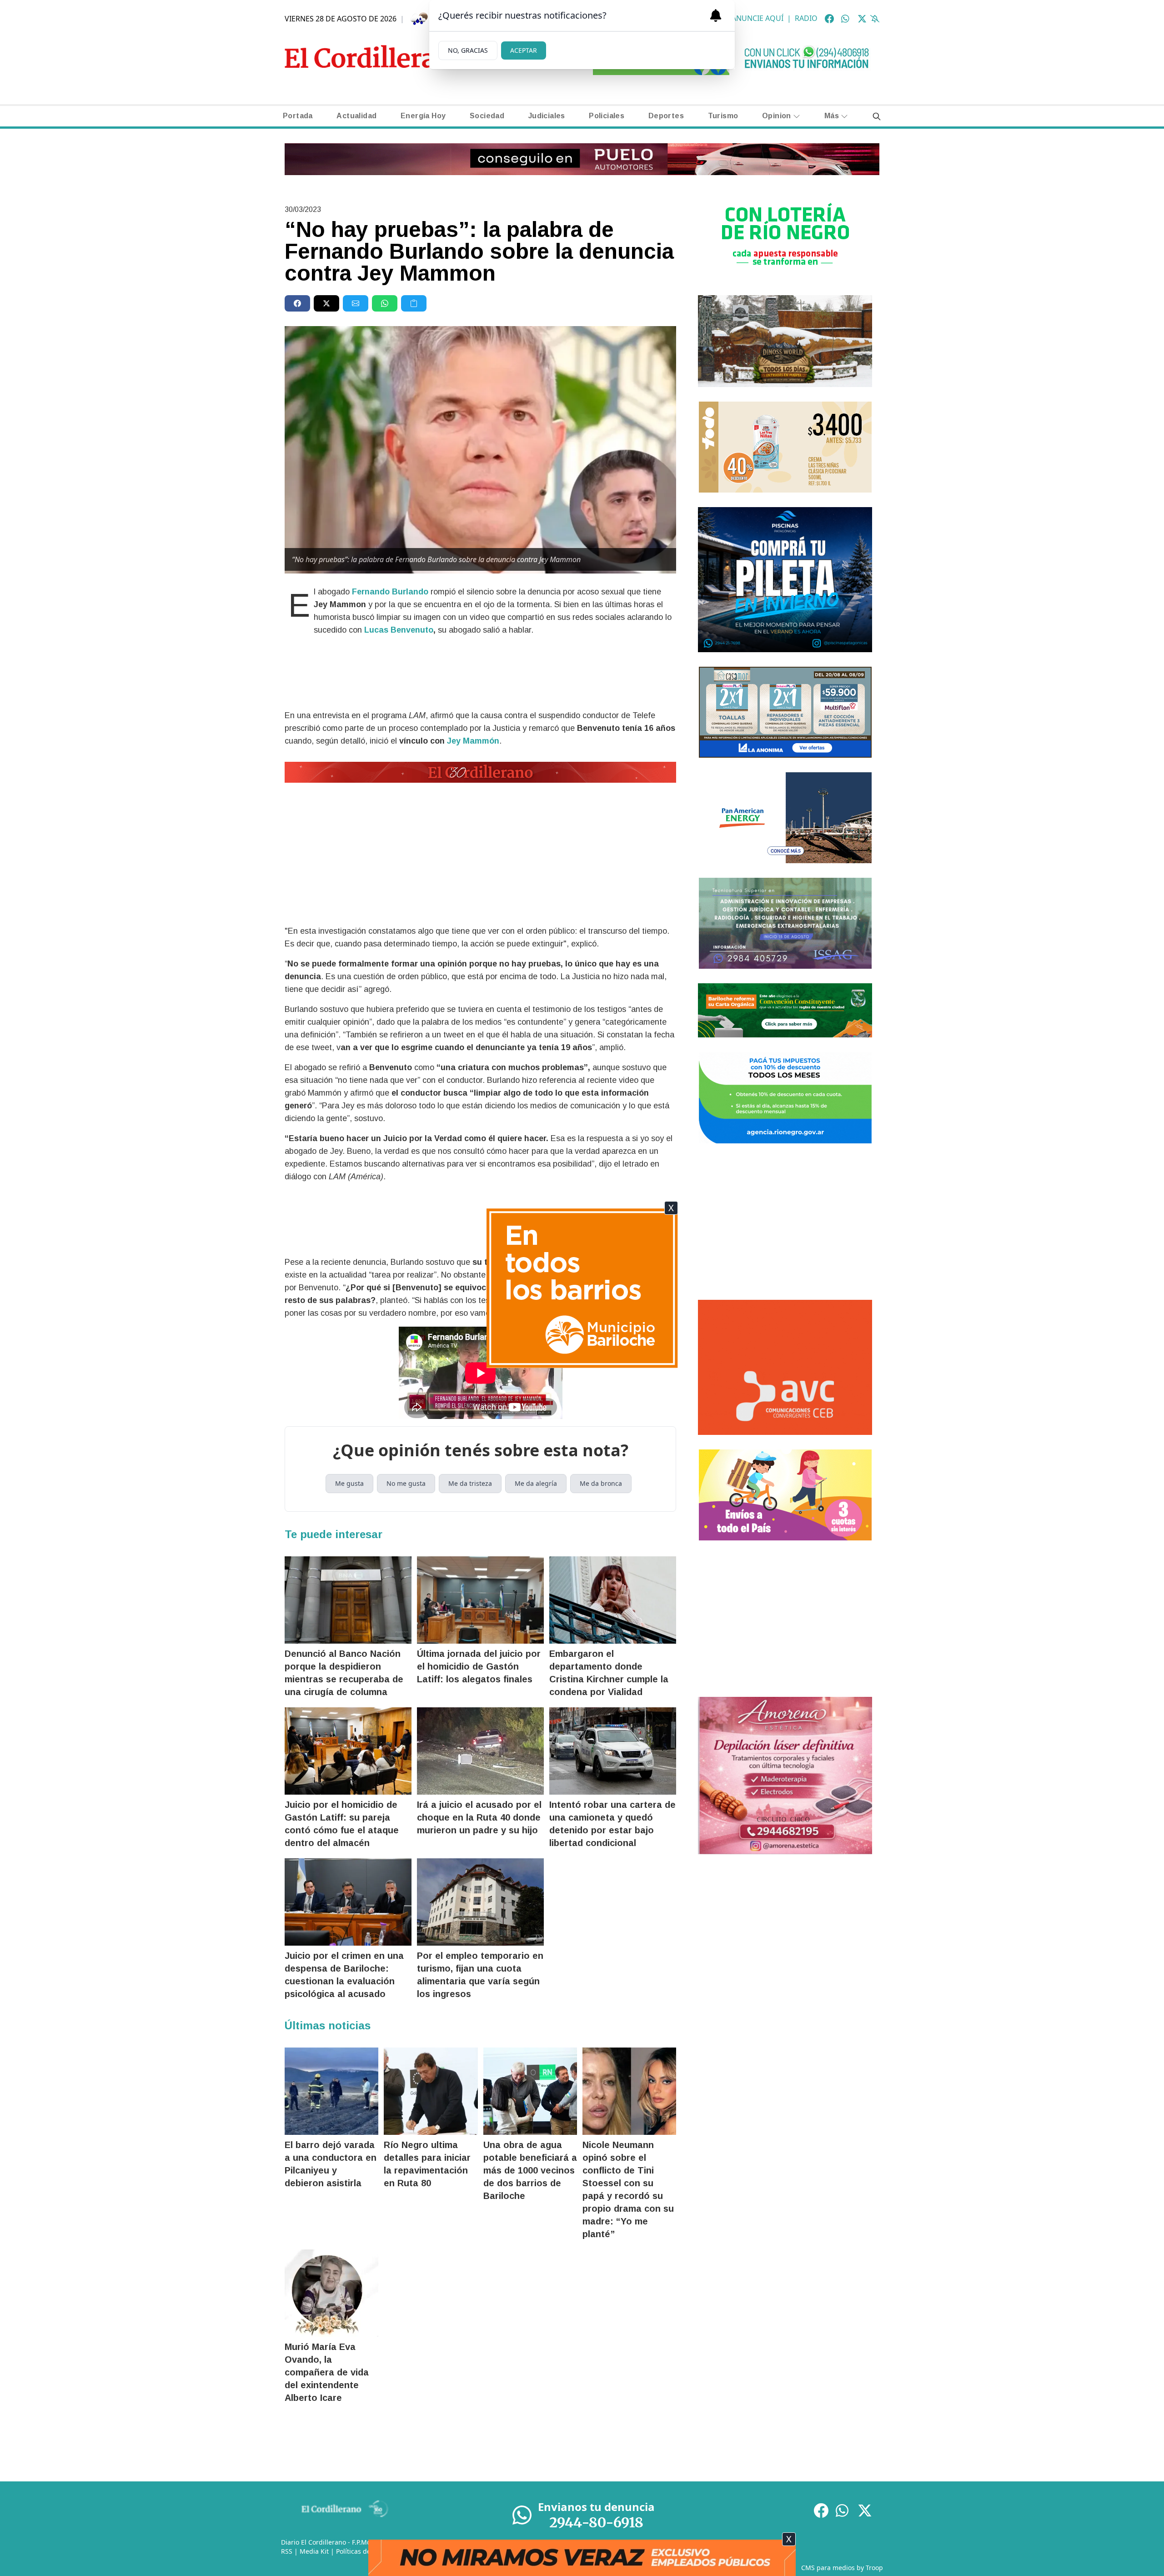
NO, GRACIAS (468, 50)
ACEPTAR (524, 50)
